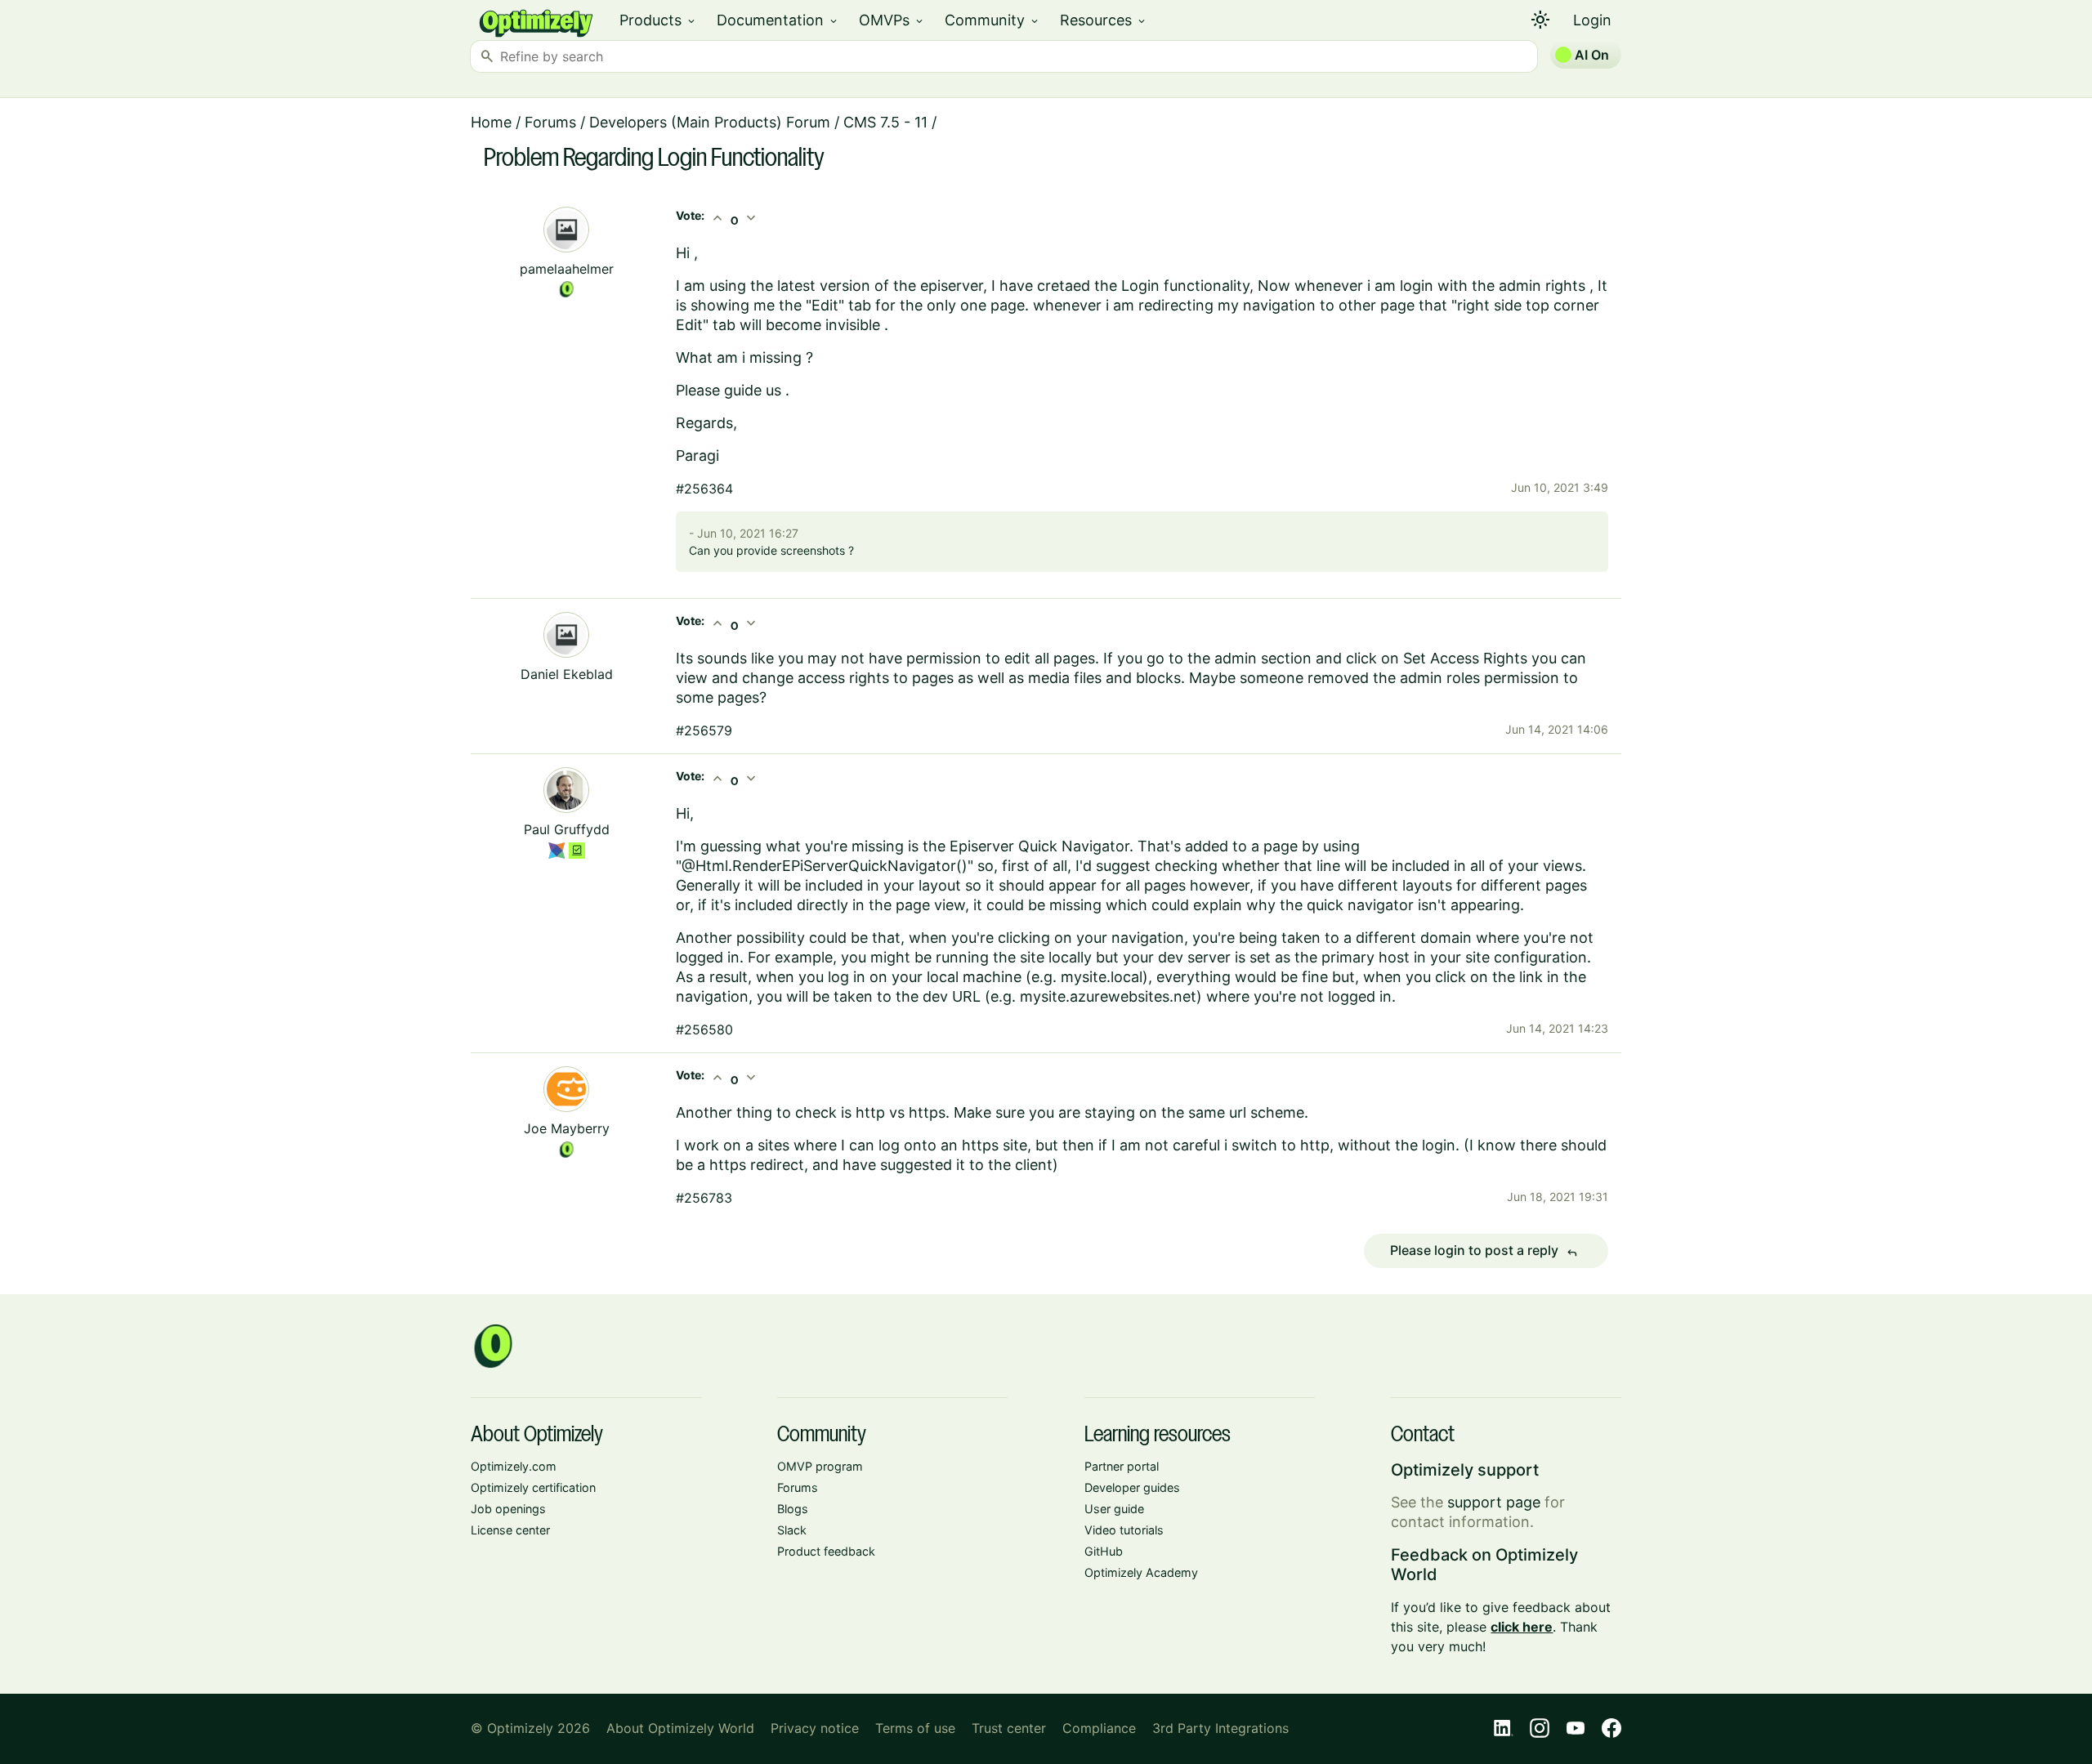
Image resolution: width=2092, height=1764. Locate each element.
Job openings (508, 1509)
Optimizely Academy (1141, 1572)
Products (658, 20)
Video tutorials (1124, 1530)
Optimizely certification (533, 1487)
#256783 (704, 1198)
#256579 (704, 730)
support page (1494, 1502)
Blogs (793, 1509)
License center (510, 1530)
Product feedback (826, 1551)
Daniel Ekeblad (567, 674)
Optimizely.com (514, 1466)
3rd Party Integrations (1220, 1728)
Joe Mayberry (567, 1128)
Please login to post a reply (1484, 1251)
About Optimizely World (680, 1728)
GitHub (1104, 1551)
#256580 (704, 1029)
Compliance (1099, 1728)
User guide (1114, 1509)
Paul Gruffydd (567, 829)
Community (992, 20)
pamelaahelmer (567, 269)
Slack (792, 1530)
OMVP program (820, 1466)
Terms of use (915, 1728)
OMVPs (892, 20)
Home (491, 122)
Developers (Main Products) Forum (710, 122)
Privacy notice (815, 1728)
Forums (550, 122)
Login (1592, 20)
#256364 (704, 489)
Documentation (778, 20)
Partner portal (1122, 1466)
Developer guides (1132, 1487)
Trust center (1009, 1728)
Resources (1104, 20)
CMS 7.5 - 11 (885, 122)
